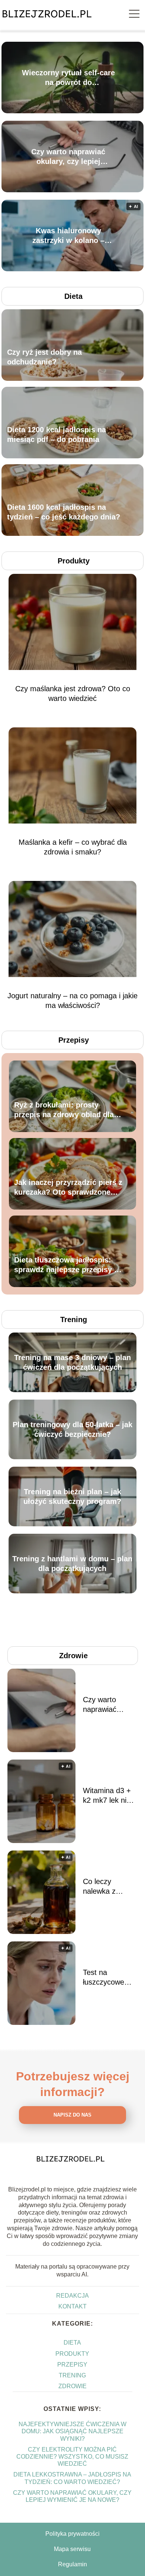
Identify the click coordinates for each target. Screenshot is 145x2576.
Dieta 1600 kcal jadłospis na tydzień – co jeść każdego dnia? (64, 512)
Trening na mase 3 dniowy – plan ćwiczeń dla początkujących (72, 1362)
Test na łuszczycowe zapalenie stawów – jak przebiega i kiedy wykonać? (109, 1978)
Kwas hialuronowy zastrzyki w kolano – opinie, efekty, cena (68, 236)
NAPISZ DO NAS (72, 2115)
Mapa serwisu (72, 2549)
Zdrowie (73, 1656)
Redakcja (72, 2296)
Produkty (74, 561)
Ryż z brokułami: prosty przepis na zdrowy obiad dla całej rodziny (64, 1110)
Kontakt (72, 2306)
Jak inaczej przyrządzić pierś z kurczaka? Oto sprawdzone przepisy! (68, 1188)
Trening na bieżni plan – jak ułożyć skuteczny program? (72, 1496)
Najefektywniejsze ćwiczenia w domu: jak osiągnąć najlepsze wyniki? (72, 2431)
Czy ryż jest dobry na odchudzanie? (44, 357)
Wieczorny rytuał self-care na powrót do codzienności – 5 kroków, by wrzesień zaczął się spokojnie (68, 78)
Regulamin (72, 2564)
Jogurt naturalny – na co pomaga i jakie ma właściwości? (72, 1001)
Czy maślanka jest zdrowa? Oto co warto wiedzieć (73, 693)
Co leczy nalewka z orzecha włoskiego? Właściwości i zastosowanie (105, 1887)
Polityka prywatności (72, 2534)
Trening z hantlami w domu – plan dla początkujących (72, 1564)
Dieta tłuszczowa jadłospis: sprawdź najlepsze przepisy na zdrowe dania (68, 1265)
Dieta (73, 296)
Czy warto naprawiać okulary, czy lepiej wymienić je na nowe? (68, 157)
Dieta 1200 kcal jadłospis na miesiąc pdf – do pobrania (57, 434)
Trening (74, 1319)
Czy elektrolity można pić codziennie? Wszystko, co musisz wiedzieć (72, 2457)
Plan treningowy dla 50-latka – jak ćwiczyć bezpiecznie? (72, 1429)
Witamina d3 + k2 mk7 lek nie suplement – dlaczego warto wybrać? (108, 1796)
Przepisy (74, 1040)
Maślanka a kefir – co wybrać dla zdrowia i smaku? (73, 847)
